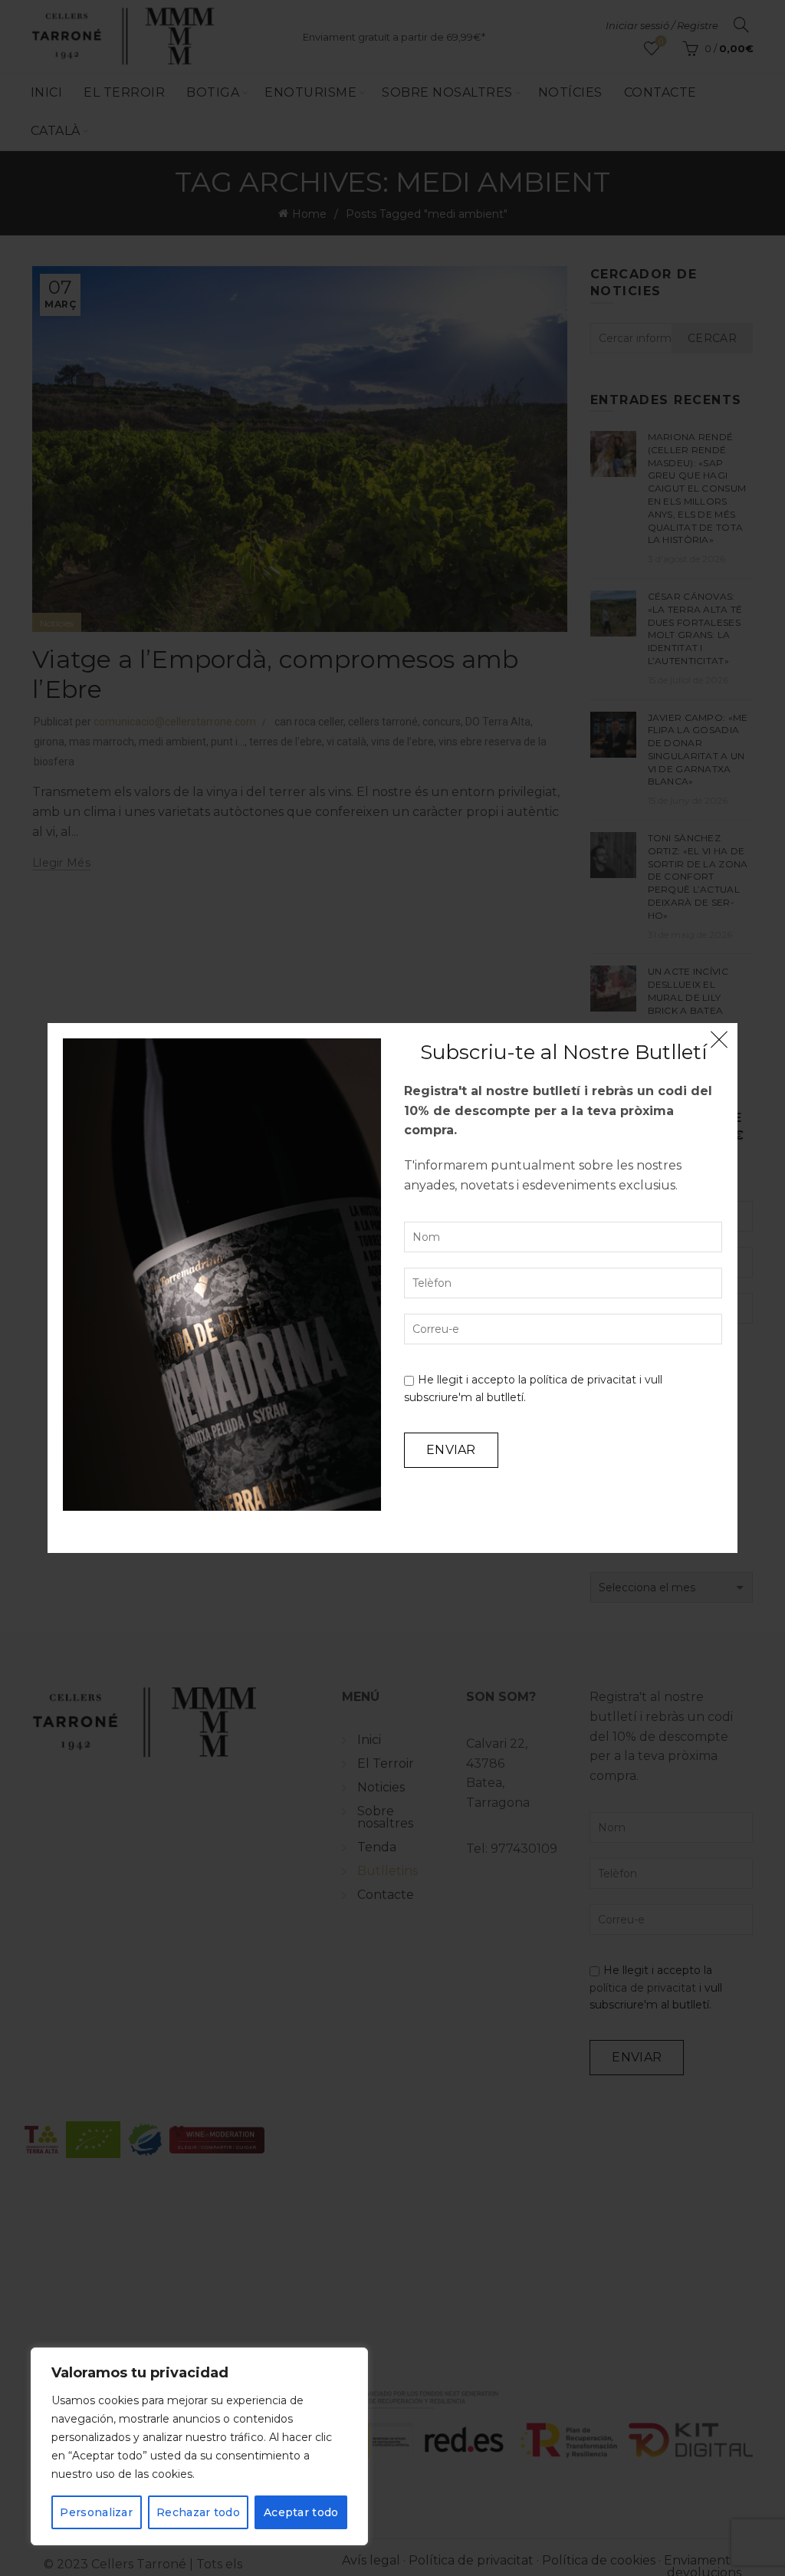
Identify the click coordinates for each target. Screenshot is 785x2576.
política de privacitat (583, 1380)
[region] (199, 2446)
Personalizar (96, 2512)
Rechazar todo (198, 2512)
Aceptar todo (301, 2512)
